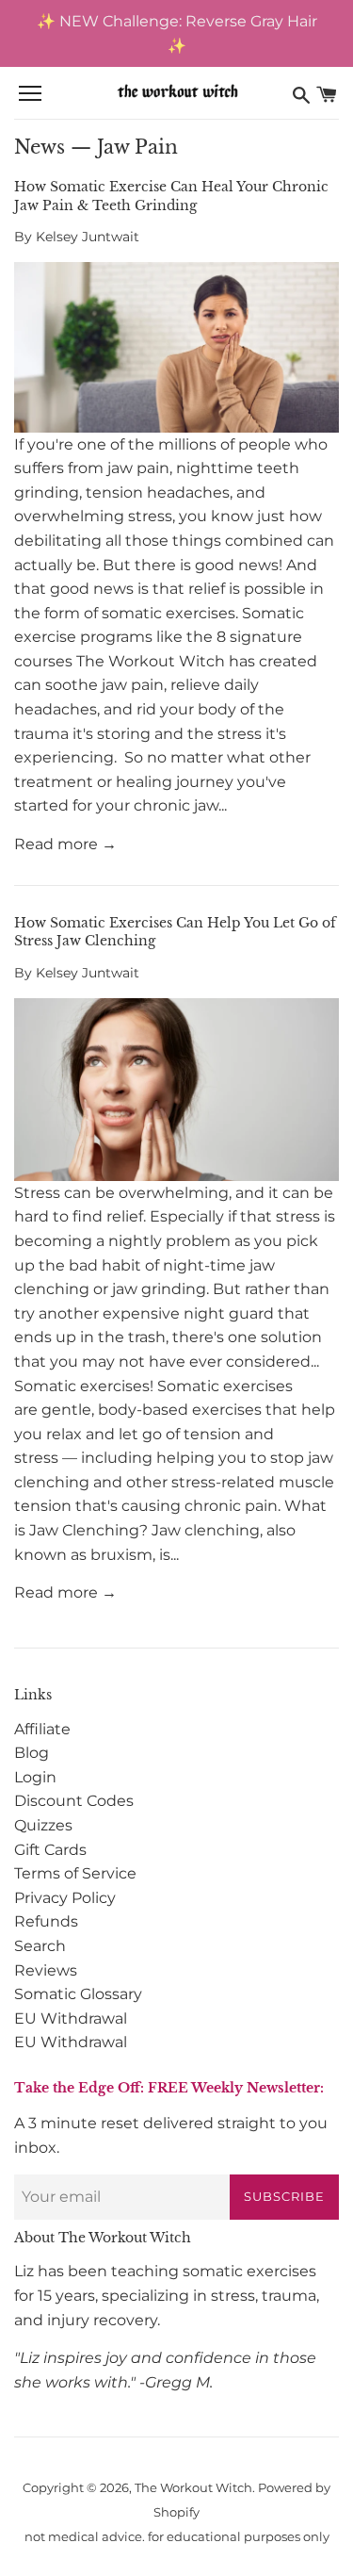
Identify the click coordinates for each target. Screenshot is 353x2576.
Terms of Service (75, 1873)
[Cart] (327, 94)
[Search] (301, 94)
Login (35, 1777)
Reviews (46, 1970)
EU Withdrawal (71, 2018)
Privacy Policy (65, 1898)
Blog (32, 1753)
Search (40, 1946)
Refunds (46, 1921)
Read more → (65, 844)
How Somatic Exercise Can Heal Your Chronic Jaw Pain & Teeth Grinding (171, 196)
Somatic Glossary (78, 1994)
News (40, 147)
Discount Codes (74, 1801)
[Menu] (30, 94)
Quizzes (43, 1825)
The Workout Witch (193, 2488)
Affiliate (42, 1729)
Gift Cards (50, 1850)
